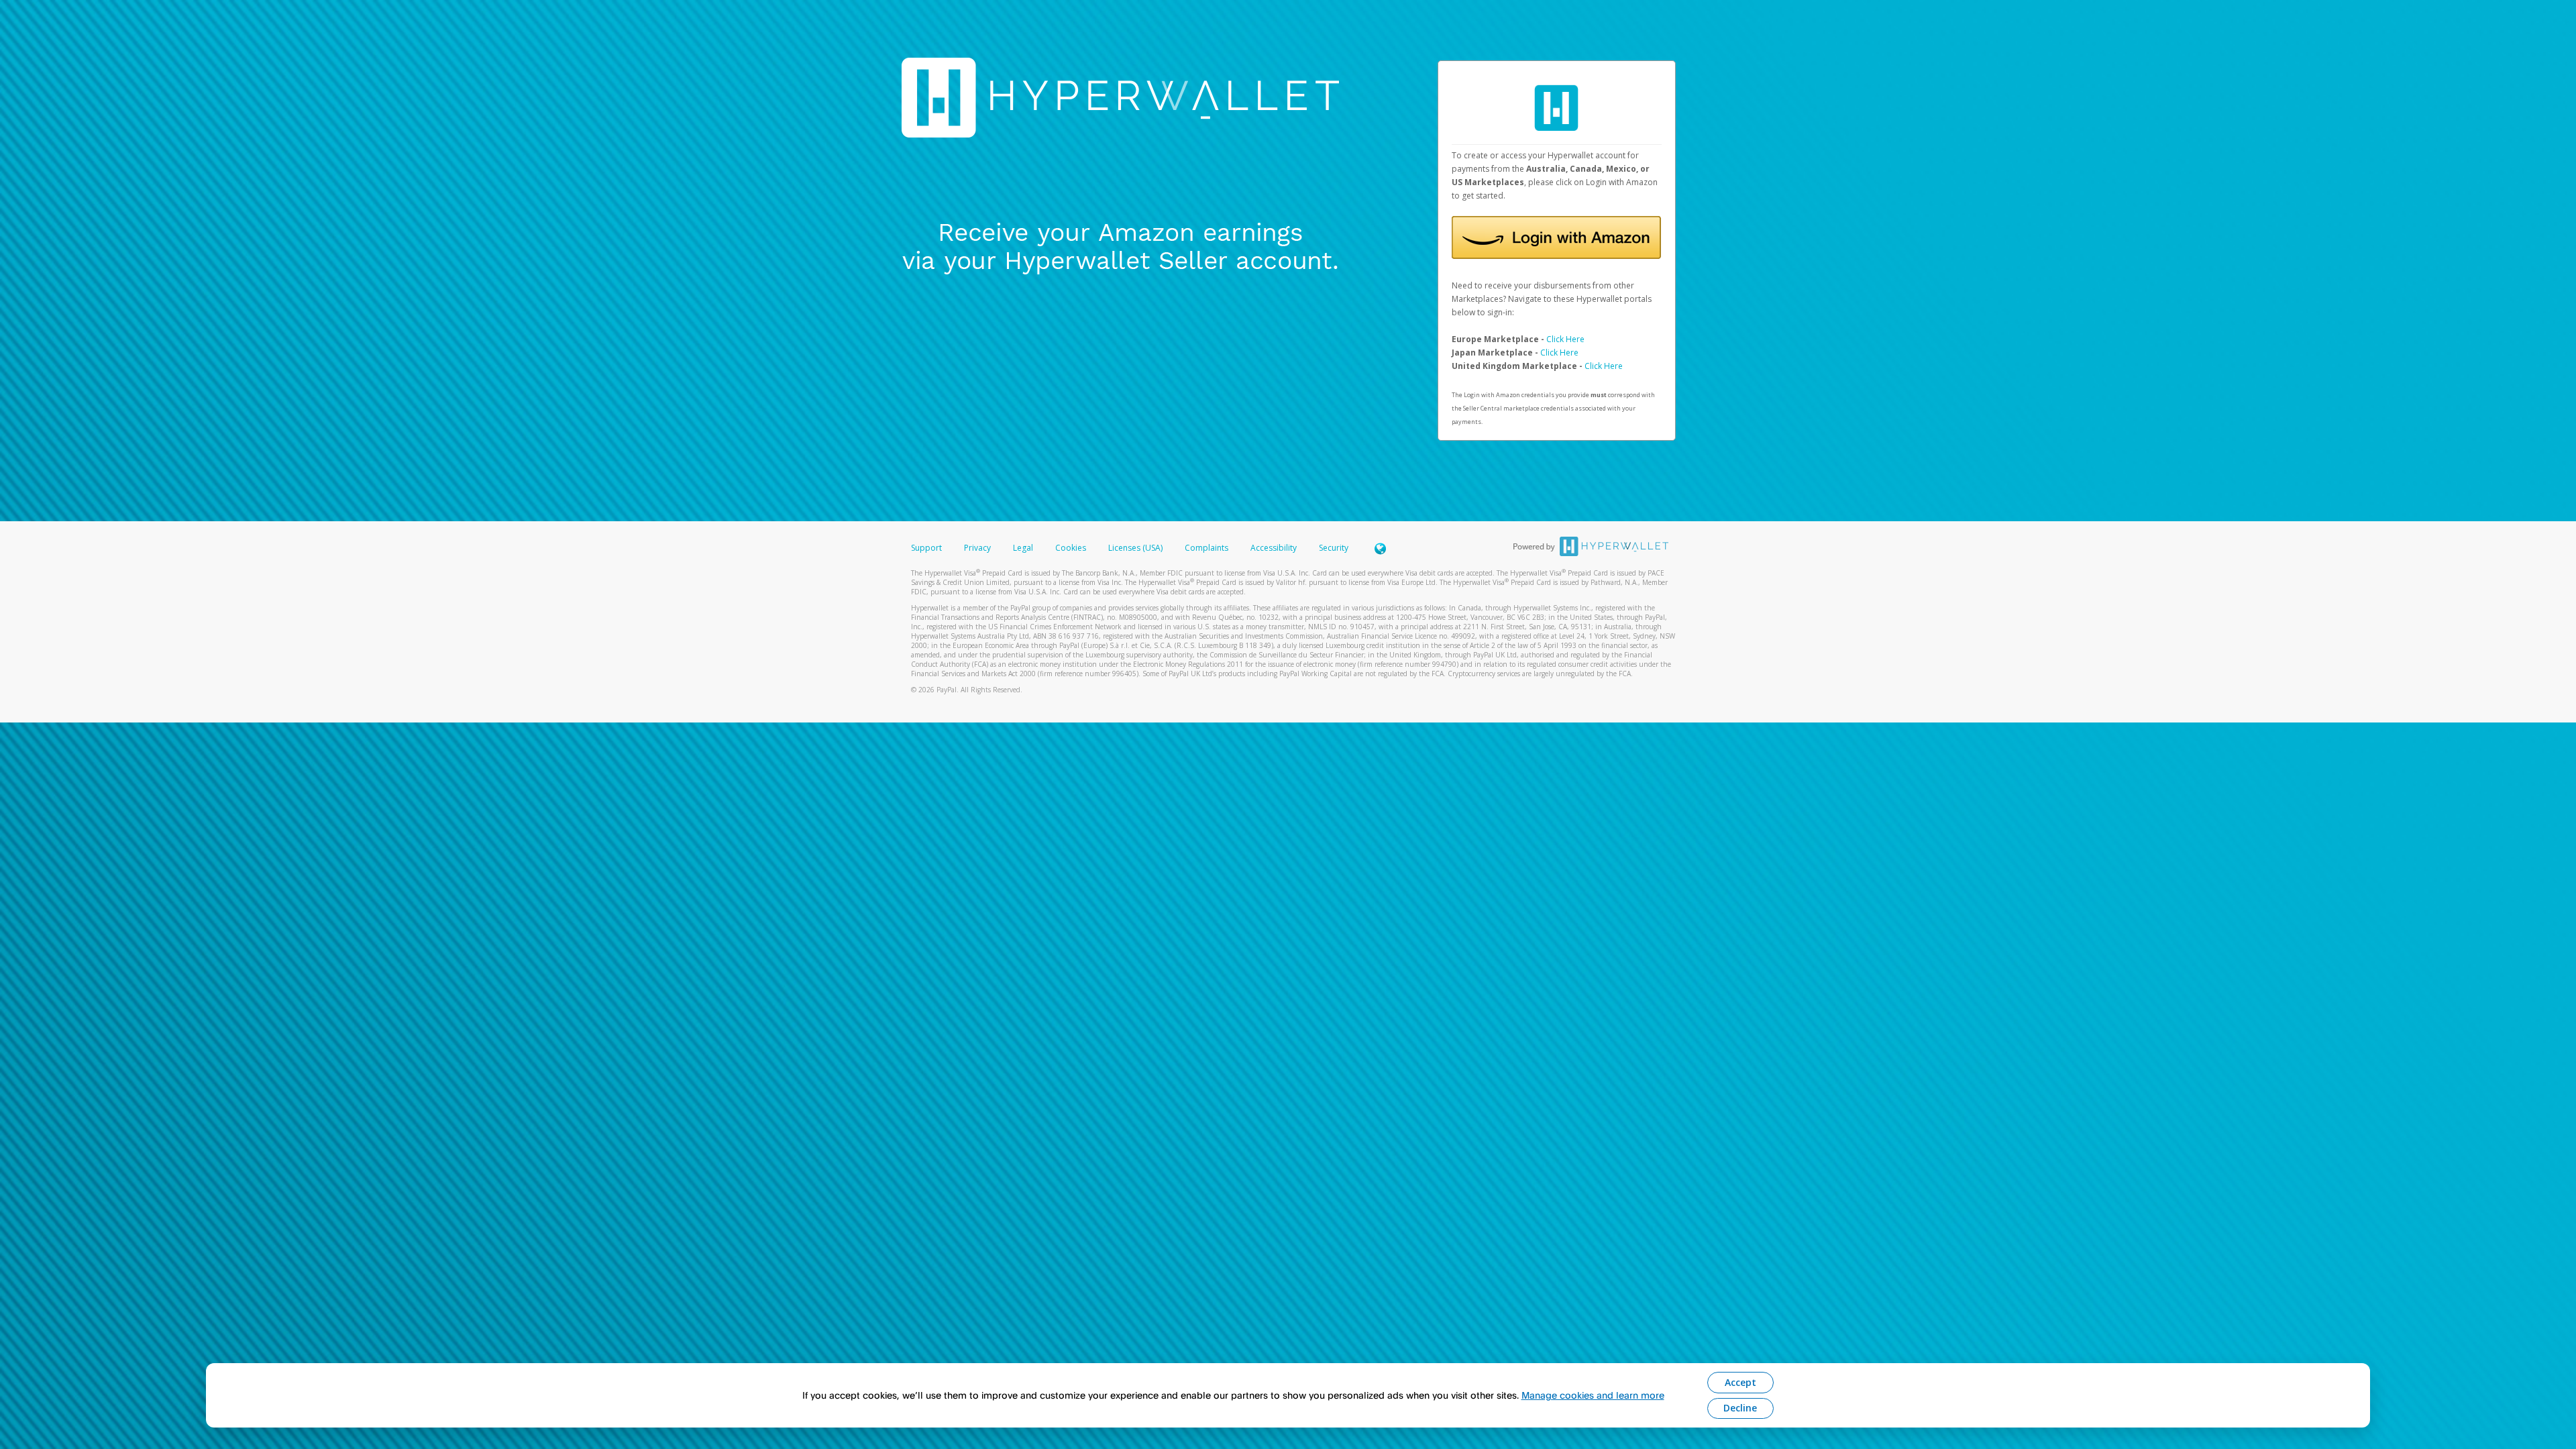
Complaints (1207, 548)
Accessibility (1274, 548)
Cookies (1071, 548)
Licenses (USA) (1136, 548)
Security (1334, 548)
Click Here (1565, 339)
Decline (1740, 1408)
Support (926, 548)
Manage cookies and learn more (1593, 1395)
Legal (1023, 548)
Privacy (977, 548)
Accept (1740, 1382)
